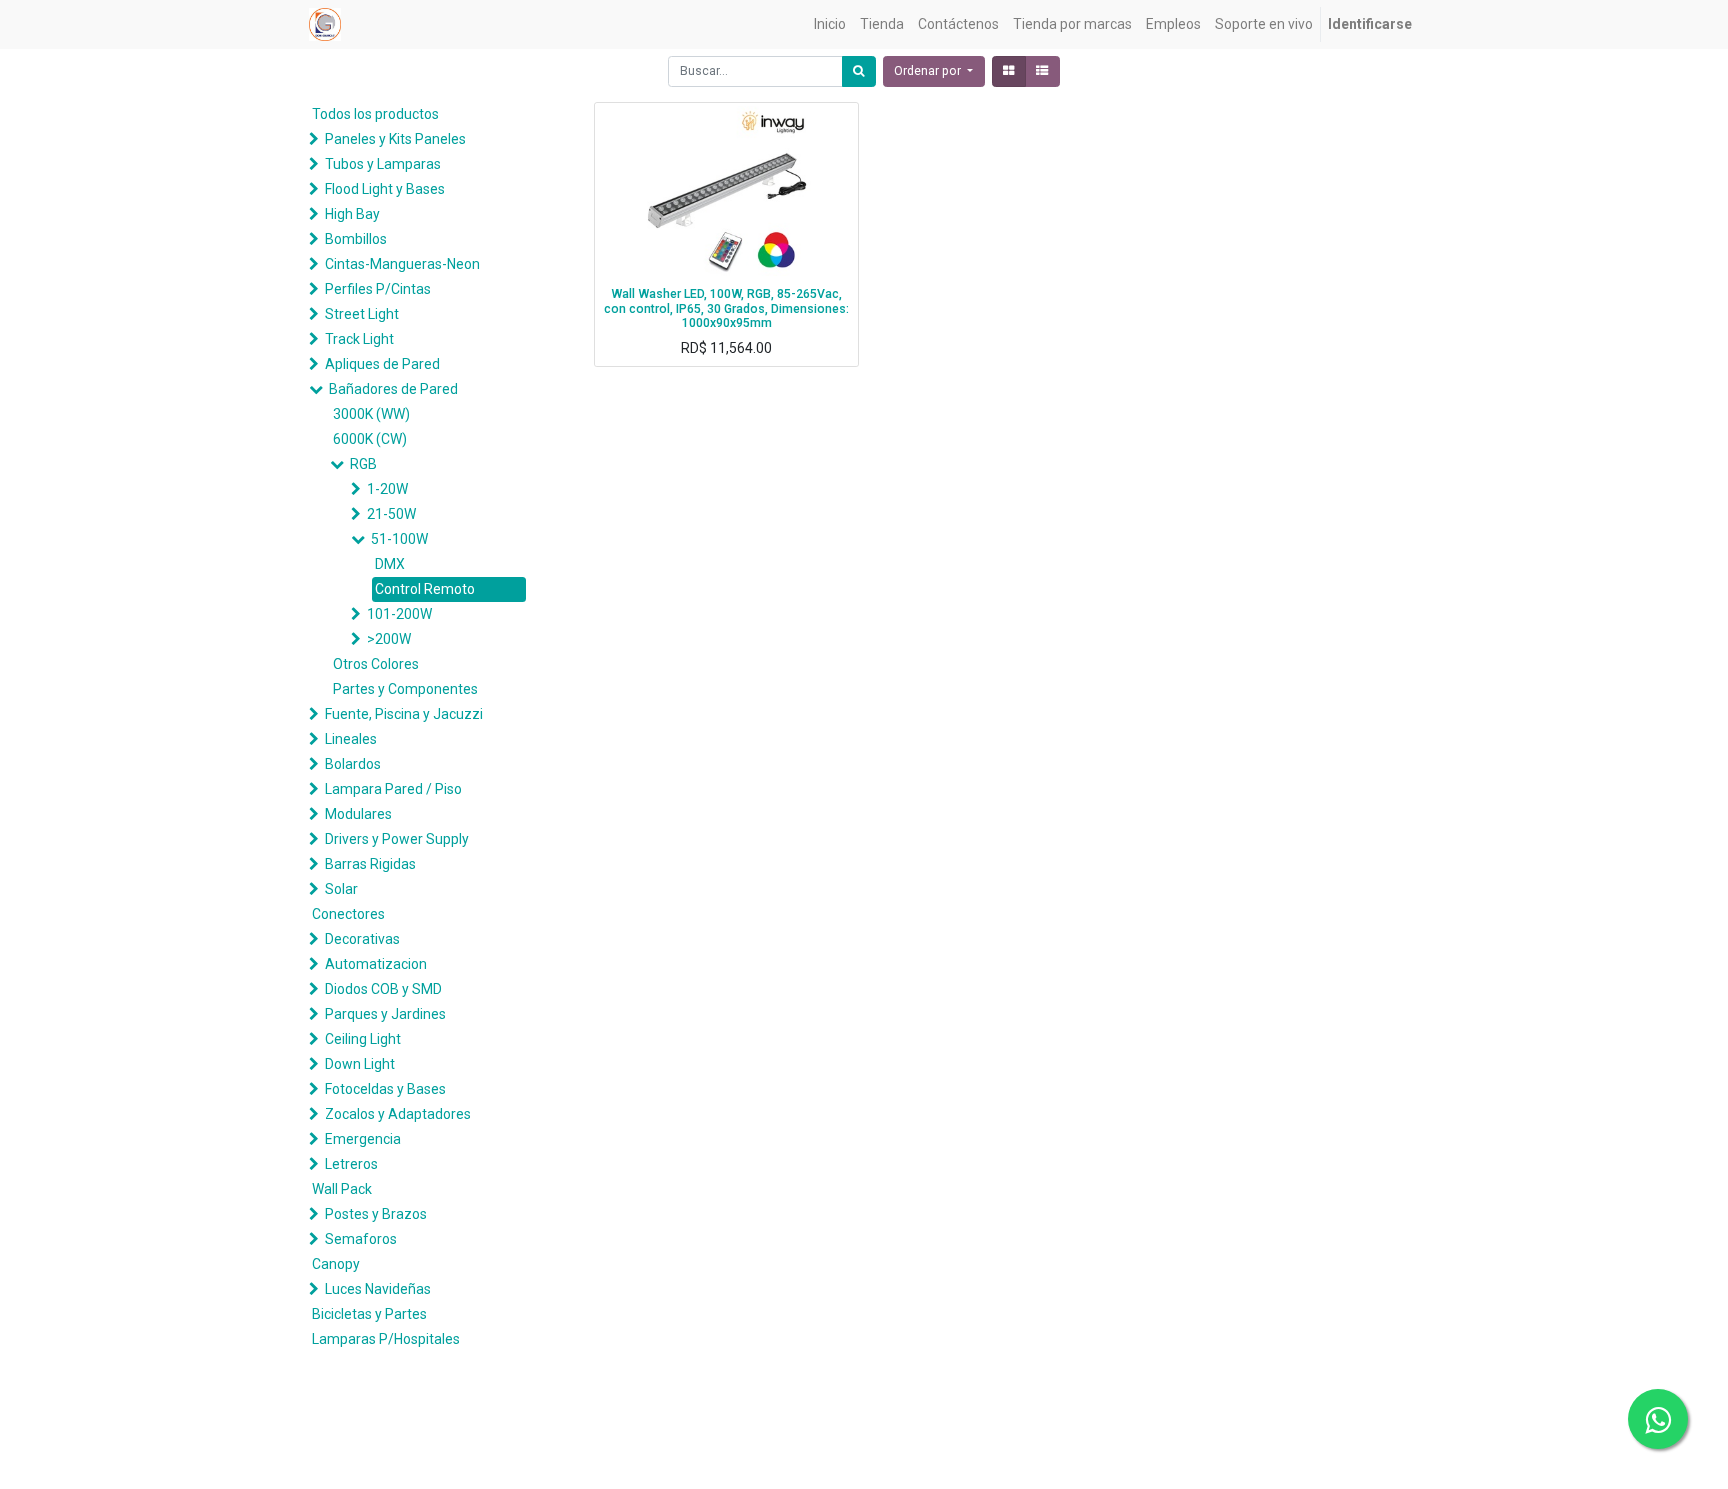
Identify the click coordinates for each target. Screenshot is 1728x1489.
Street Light (362, 314)
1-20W (387, 489)
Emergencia (363, 1139)
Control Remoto (425, 589)
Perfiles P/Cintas (378, 289)
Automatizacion (376, 964)
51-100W (399, 539)
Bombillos (356, 239)
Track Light (359, 339)
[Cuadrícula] (1009, 71)
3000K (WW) (371, 414)
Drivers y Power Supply (397, 839)
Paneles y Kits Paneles (395, 139)
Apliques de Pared (382, 364)
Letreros (351, 1164)
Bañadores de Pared (393, 389)
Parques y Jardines (385, 1014)
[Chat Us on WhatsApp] (1658, 1419)
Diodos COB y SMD (383, 989)
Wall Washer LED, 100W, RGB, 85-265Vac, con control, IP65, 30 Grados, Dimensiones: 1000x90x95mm (726, 308)
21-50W (391, 514)
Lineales (351, 739)
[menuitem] (830, 24)
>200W (389, 639)
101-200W (399, 614)
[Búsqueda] (859, 71)
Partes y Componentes (405, 689)
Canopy (336, 1264)
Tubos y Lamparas (383, 164)
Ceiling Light (363, 1039)
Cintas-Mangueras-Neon (402, 264)
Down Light (360, 1064)
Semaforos (361, 1239)
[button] (934, 71)
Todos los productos (375, 114)
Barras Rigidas (370, 864)
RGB (363, 464)
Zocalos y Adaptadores (398, 1114)
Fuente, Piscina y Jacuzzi (404, 714)
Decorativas (362, 939)
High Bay (352, 214)
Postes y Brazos (376, 1214)
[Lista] (1042, 71)
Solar (341, 889)
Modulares (358, 814)
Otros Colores (376, 664)
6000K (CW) (370, 439)
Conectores (348, 914)
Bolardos (353, 764)
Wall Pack (342, 1189)
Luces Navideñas (378, 1289)
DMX (390, 564)
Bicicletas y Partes (369, 1314)
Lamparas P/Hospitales (386, 1339)
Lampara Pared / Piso (393, 789)
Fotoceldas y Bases (385, 1089)
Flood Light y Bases (385, 189)
